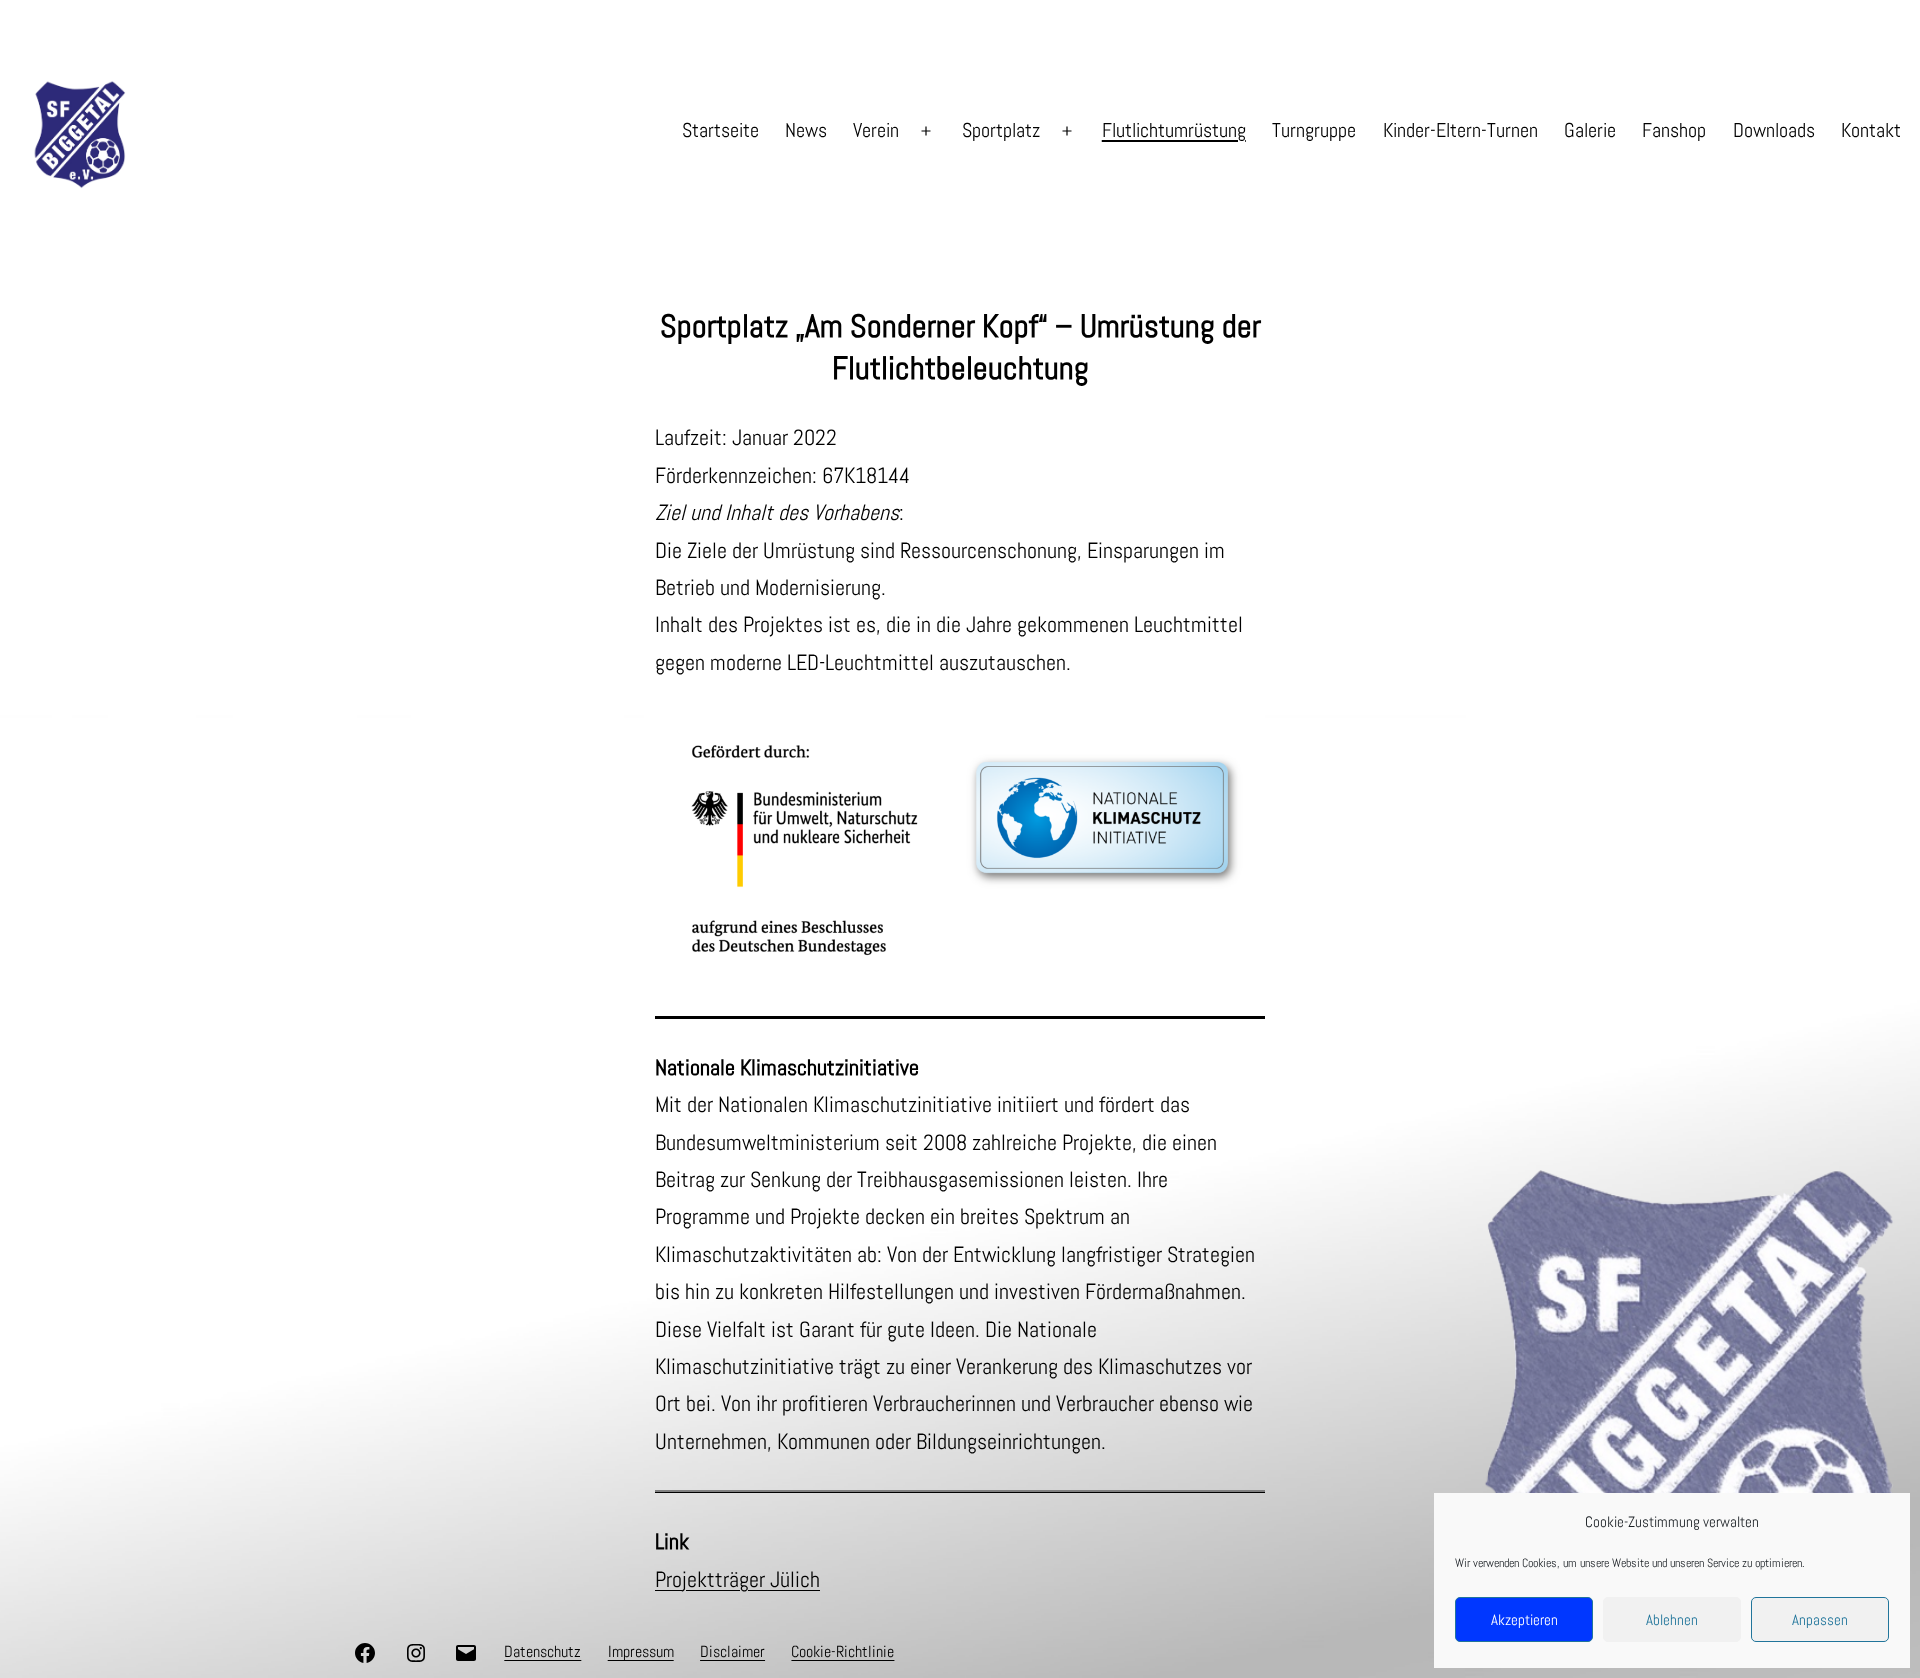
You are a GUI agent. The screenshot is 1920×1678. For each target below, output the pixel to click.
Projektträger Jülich (737, 1579)
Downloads (1774, 130)
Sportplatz (1001, 130)
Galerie (1590, 130)
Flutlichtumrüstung (1174, 130)
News (806, 130)
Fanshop (1674, 130)
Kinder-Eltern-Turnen (1460, 130)
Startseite (720, 130)
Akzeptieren (1524, 1619)
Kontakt (1871, 130)
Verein (876, 130)
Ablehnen (1672, 1619)
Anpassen (1820, 1619)
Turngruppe (1314, 130)
